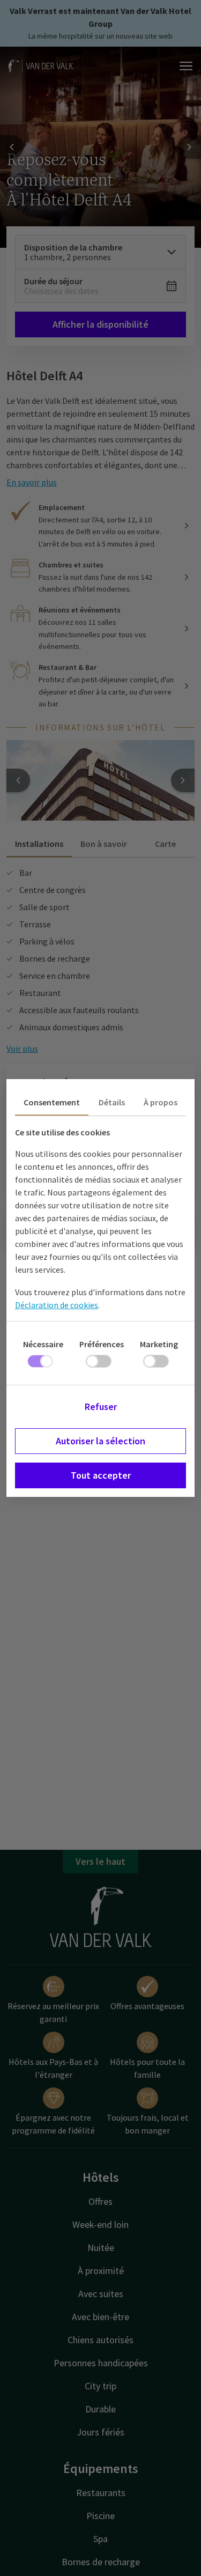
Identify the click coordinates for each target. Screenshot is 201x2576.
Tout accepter (101, 1475)
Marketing (159, 1344)
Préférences (102, 1344)
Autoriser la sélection (100, 1441)
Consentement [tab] (52, 1102)
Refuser (101, 1407)
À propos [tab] (161, 1102)
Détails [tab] (112, 1102)
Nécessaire (43, 1344)
